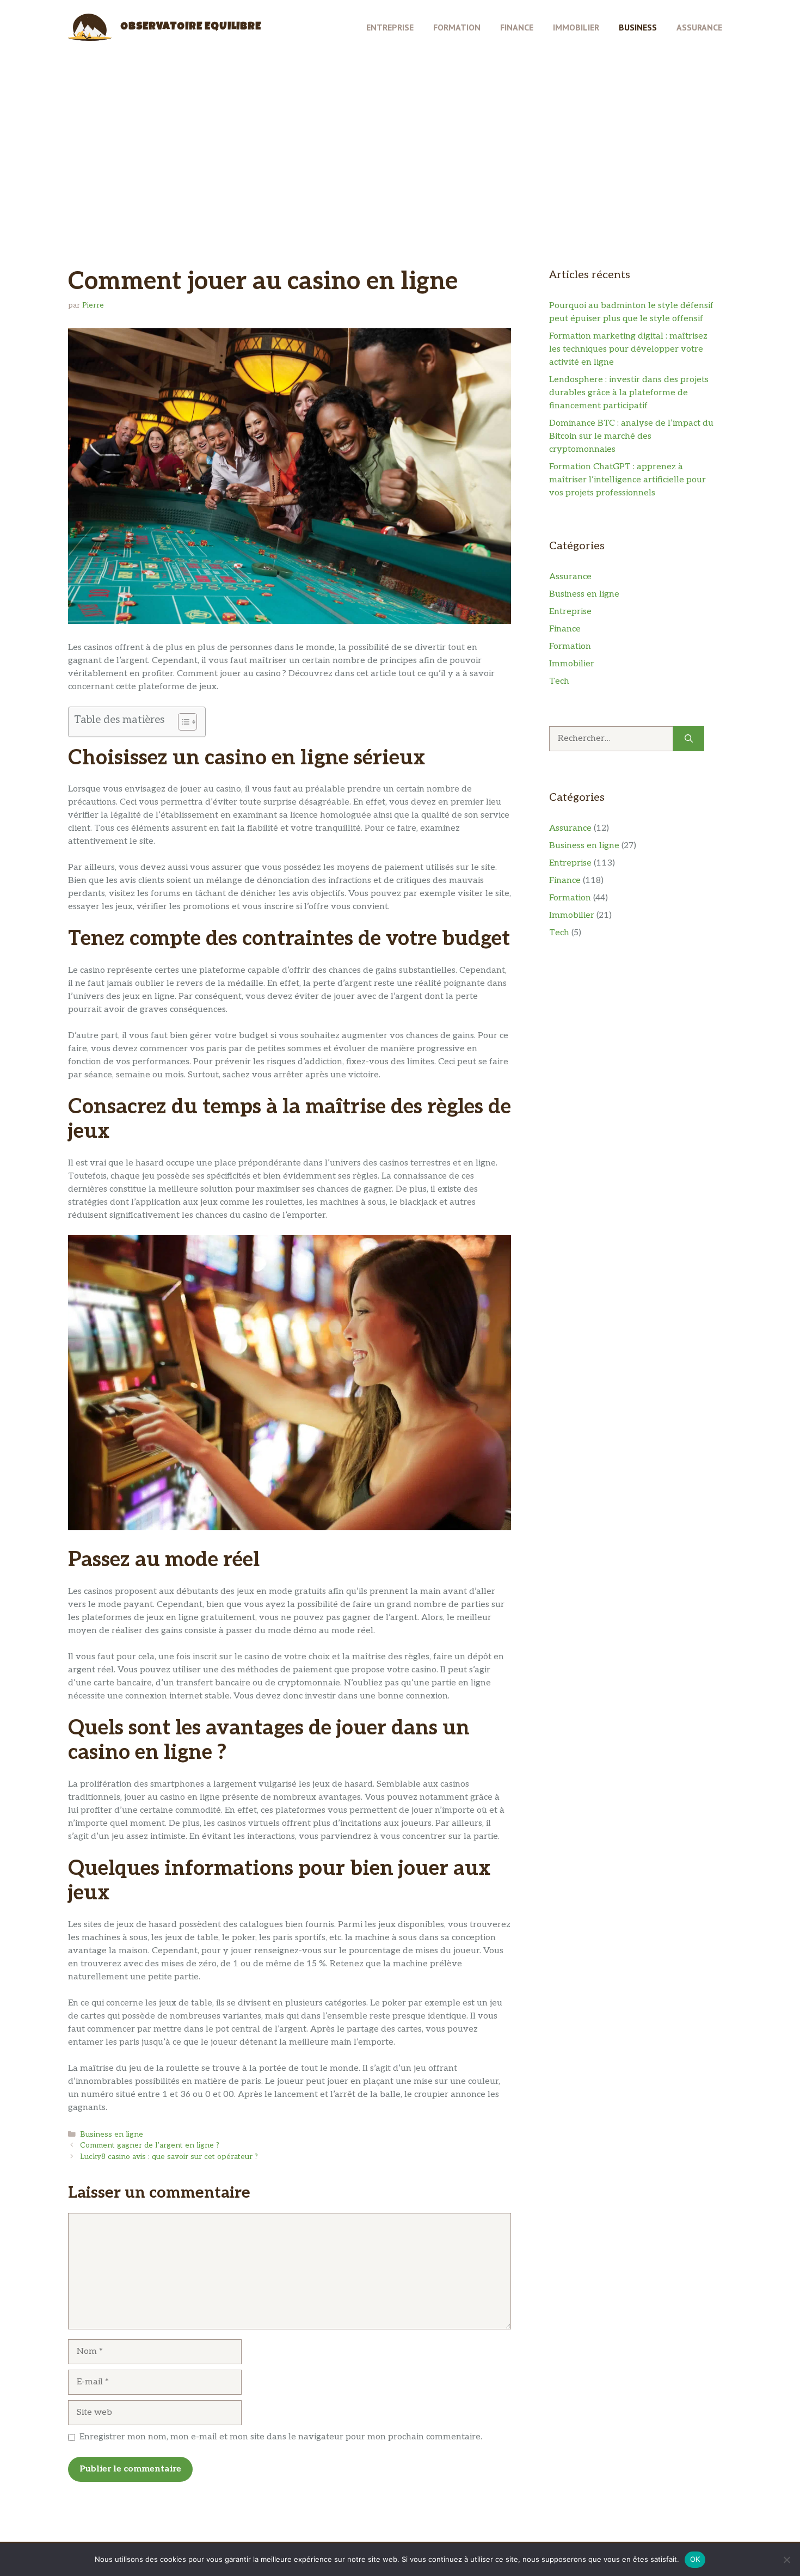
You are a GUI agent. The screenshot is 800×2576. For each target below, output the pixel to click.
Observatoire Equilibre (191, 27)
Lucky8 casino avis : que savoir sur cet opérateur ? (169, 2157)
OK (695, 2559)
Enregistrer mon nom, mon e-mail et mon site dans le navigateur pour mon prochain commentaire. (281, 2437)
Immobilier (576, 27)
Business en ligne (112, 2135)
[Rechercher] (689, 739)
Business (638, 27)
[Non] (786, 2560)
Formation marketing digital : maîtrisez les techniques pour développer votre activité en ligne (628, 349)
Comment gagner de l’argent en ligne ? (150, 2145)
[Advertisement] (400, 131)
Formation (457, 27)
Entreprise (390, 27)
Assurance (699, 27)
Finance (517, 27)
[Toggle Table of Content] (182, 722)
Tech (559, 681)
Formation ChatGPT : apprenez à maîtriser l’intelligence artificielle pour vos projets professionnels (627, 480)
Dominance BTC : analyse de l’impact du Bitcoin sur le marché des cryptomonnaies (631, 436)
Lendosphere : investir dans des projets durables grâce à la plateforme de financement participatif (629, 393)
